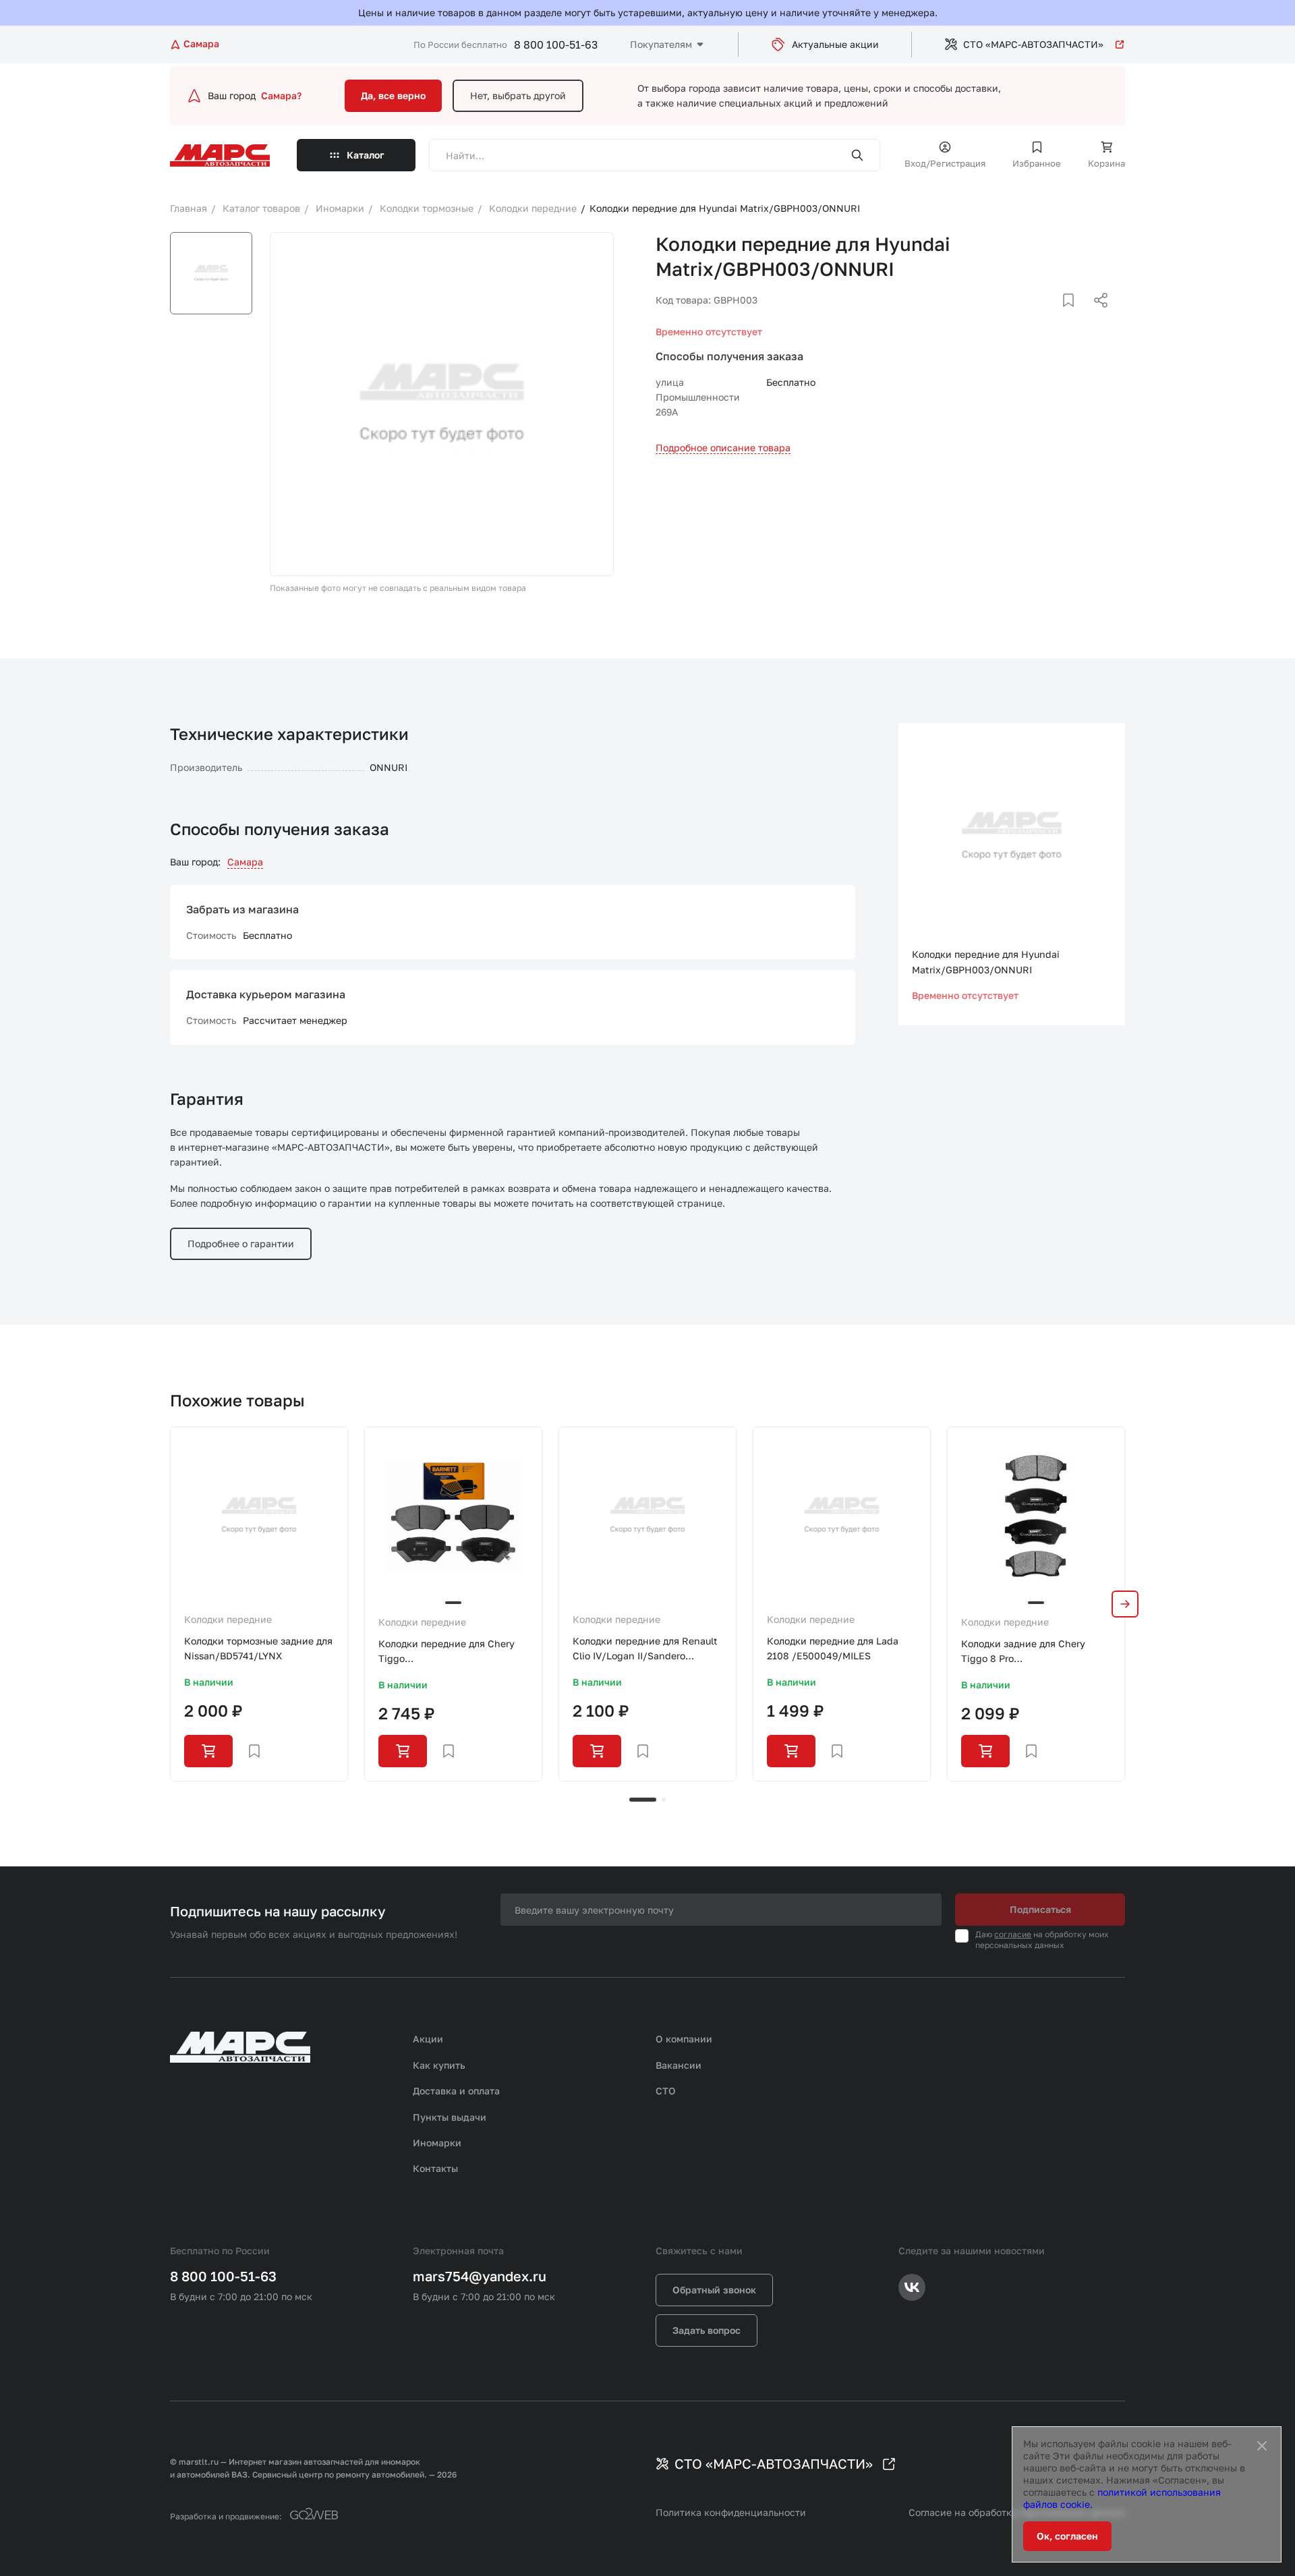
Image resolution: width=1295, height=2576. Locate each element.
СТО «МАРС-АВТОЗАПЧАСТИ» (1033, 44)
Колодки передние (228, 1619)
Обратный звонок (714, 2290)
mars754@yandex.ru (480, 2276)
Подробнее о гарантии (241, 1243)
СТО (666, 2091)
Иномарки (437, 2143)
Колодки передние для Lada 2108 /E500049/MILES (833, 1648)
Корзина (1106, 163)
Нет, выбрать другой (518, 95)
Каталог (366, 155)
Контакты (435, 2168)
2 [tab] (664, 1800)
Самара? (281, 95)
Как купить (439, 2065)
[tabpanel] (259, 1604)
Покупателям (661, 44)
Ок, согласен (1067, 2536)
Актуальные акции (835, 44)
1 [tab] (643, 1800)
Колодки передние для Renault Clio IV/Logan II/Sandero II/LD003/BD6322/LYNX (645, 1650)
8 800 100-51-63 (556, 45)
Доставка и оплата (456, 2091)
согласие (1013, 1934)
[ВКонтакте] (1053, 316)
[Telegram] (1031, 316)
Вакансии (679, 2065)
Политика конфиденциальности (731, 2512)
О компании (684, 2039)
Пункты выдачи (450, 2117)
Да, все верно (393, 95)
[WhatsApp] (1096, 316)
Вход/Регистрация (945, 163)
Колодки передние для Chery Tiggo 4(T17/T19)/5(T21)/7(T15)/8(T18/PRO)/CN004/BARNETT (453, 1652)
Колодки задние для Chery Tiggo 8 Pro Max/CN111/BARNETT (1023, 1652)
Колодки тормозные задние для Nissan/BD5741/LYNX (258, 1648)
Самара (245, 862)
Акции (428, 2039)
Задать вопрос (707, 2330)
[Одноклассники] (1074, 316)
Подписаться (1040, 1909)
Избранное (1037, 163)
